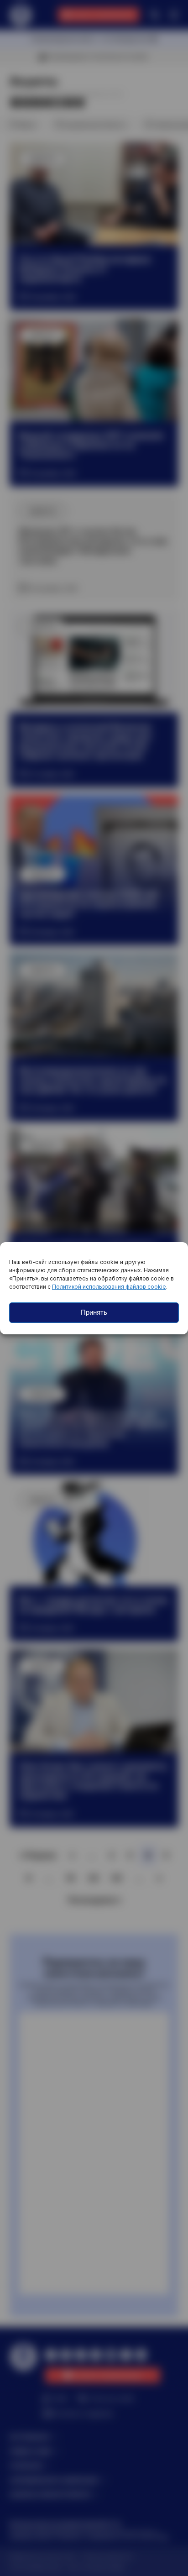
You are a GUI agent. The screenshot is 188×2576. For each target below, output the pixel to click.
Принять (94, 1312)
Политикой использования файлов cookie (109, 1287)
